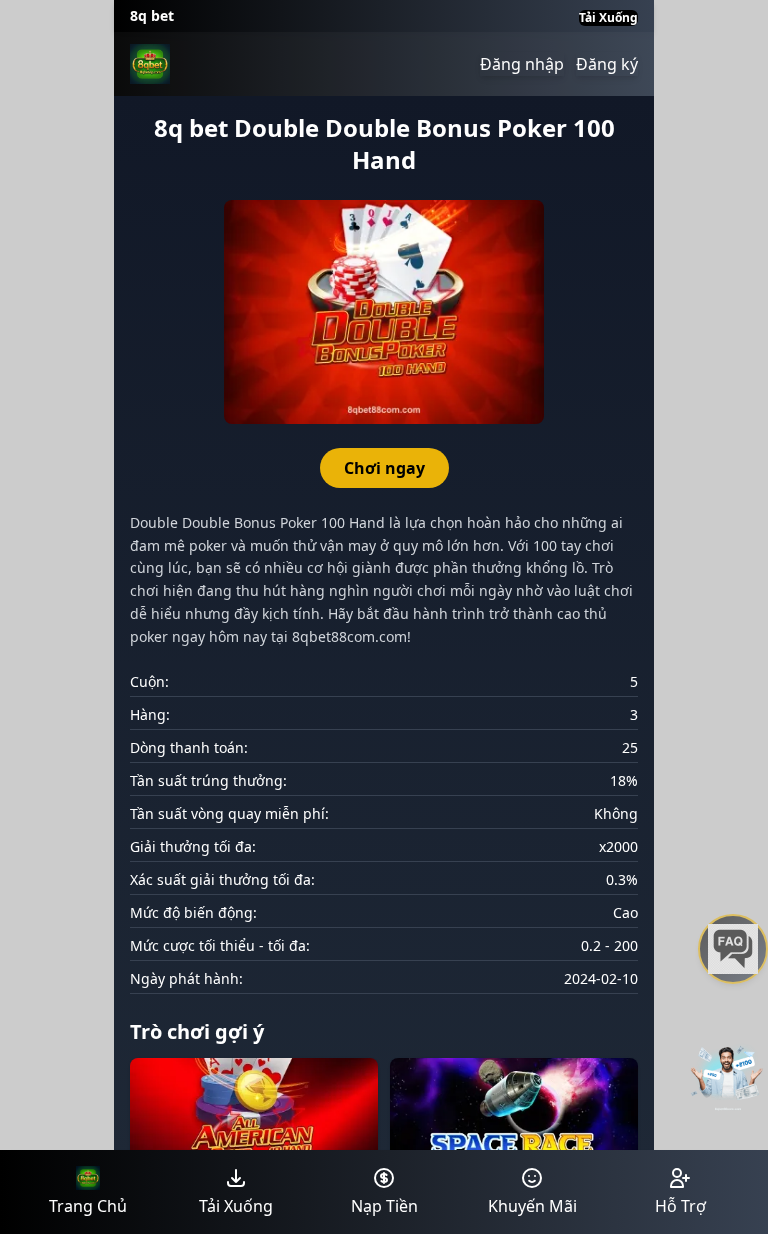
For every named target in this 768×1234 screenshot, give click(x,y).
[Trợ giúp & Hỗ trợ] (733, 949)
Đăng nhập (522, 64)
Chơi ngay (384, 468)
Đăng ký (607, 64)
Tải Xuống (608, 18)
